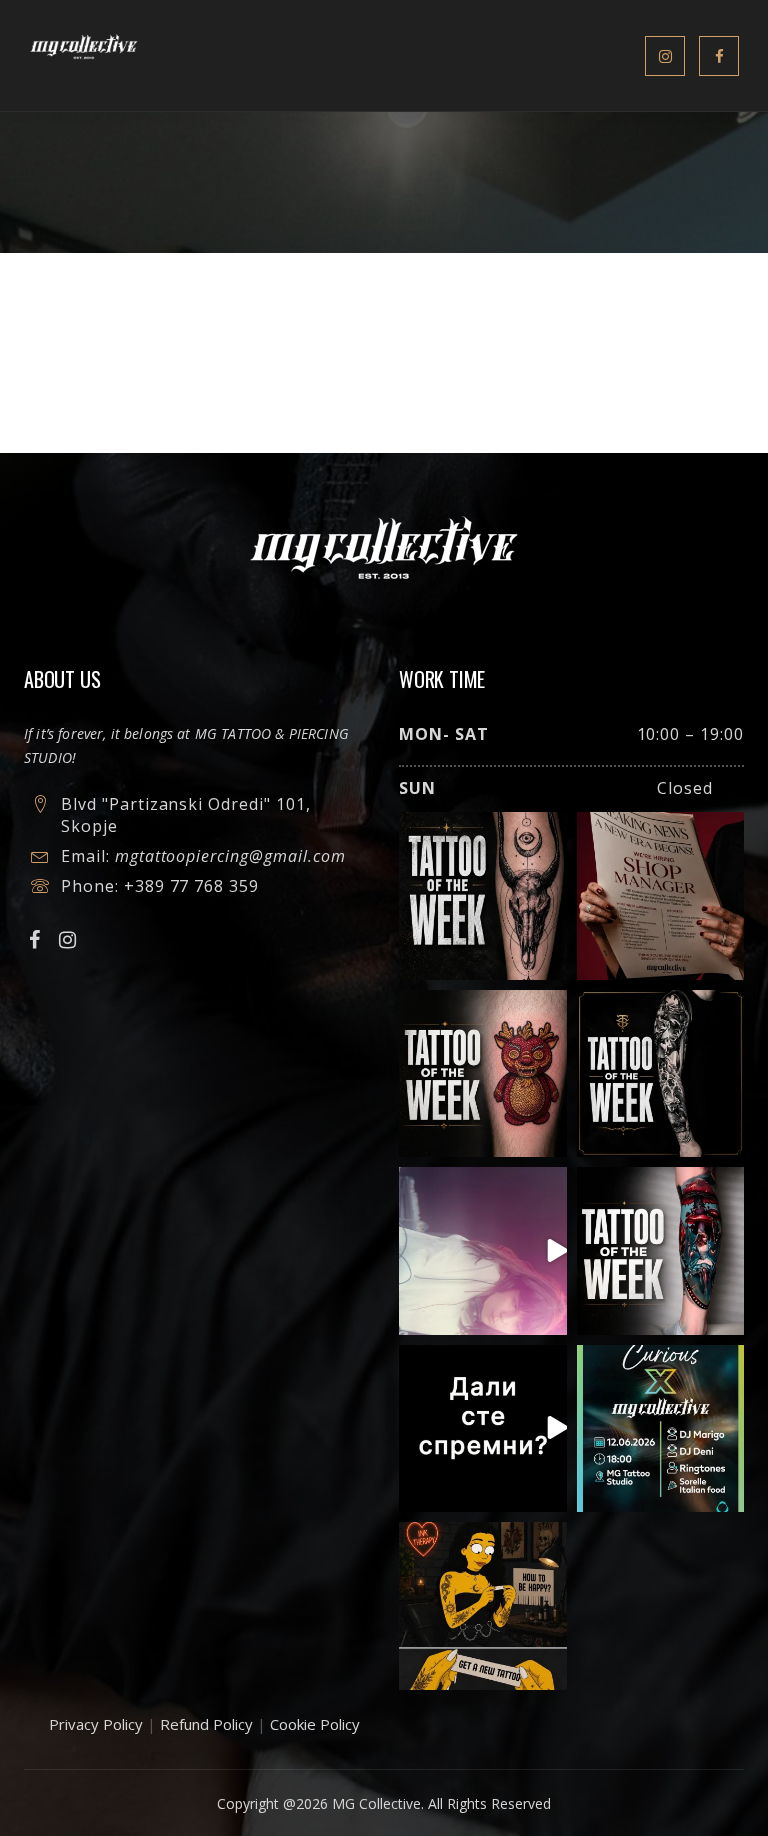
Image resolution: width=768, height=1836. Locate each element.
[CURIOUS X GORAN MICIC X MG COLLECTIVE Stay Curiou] (483, 1251)
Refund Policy (206, 1724)
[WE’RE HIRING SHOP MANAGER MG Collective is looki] (661, 896)
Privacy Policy (96, 1724)
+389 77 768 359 (191, 886)
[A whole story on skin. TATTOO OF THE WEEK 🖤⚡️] (661, 1251)
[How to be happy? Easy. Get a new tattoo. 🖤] (483, 1606)
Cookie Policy (315, 1724)
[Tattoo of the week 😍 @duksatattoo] (483, 896)
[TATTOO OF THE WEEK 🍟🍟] (483, 1074)
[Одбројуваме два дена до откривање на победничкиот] (483, 1429)
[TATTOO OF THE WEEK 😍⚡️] (661, 1074)
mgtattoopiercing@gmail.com (230, 856)
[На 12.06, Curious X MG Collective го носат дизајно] (661, 1429)
